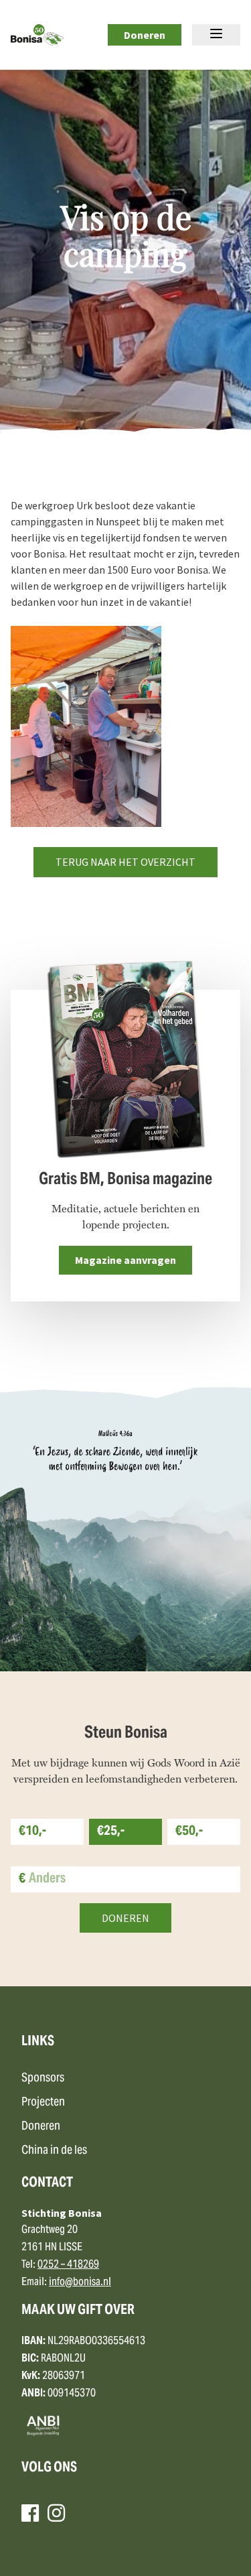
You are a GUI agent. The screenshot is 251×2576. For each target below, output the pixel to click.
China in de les (54, 2151)
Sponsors (43, 2078)
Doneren (145, 35)
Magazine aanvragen (125, 1260)
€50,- (189, 1832)
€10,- (32, 1832)
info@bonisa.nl (80, 2282)
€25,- (111, 1832)
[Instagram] (56, 2513)
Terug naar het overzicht (125, 862)
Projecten (43, 2103)
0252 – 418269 (68, 2265)
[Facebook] (30, 2513)
